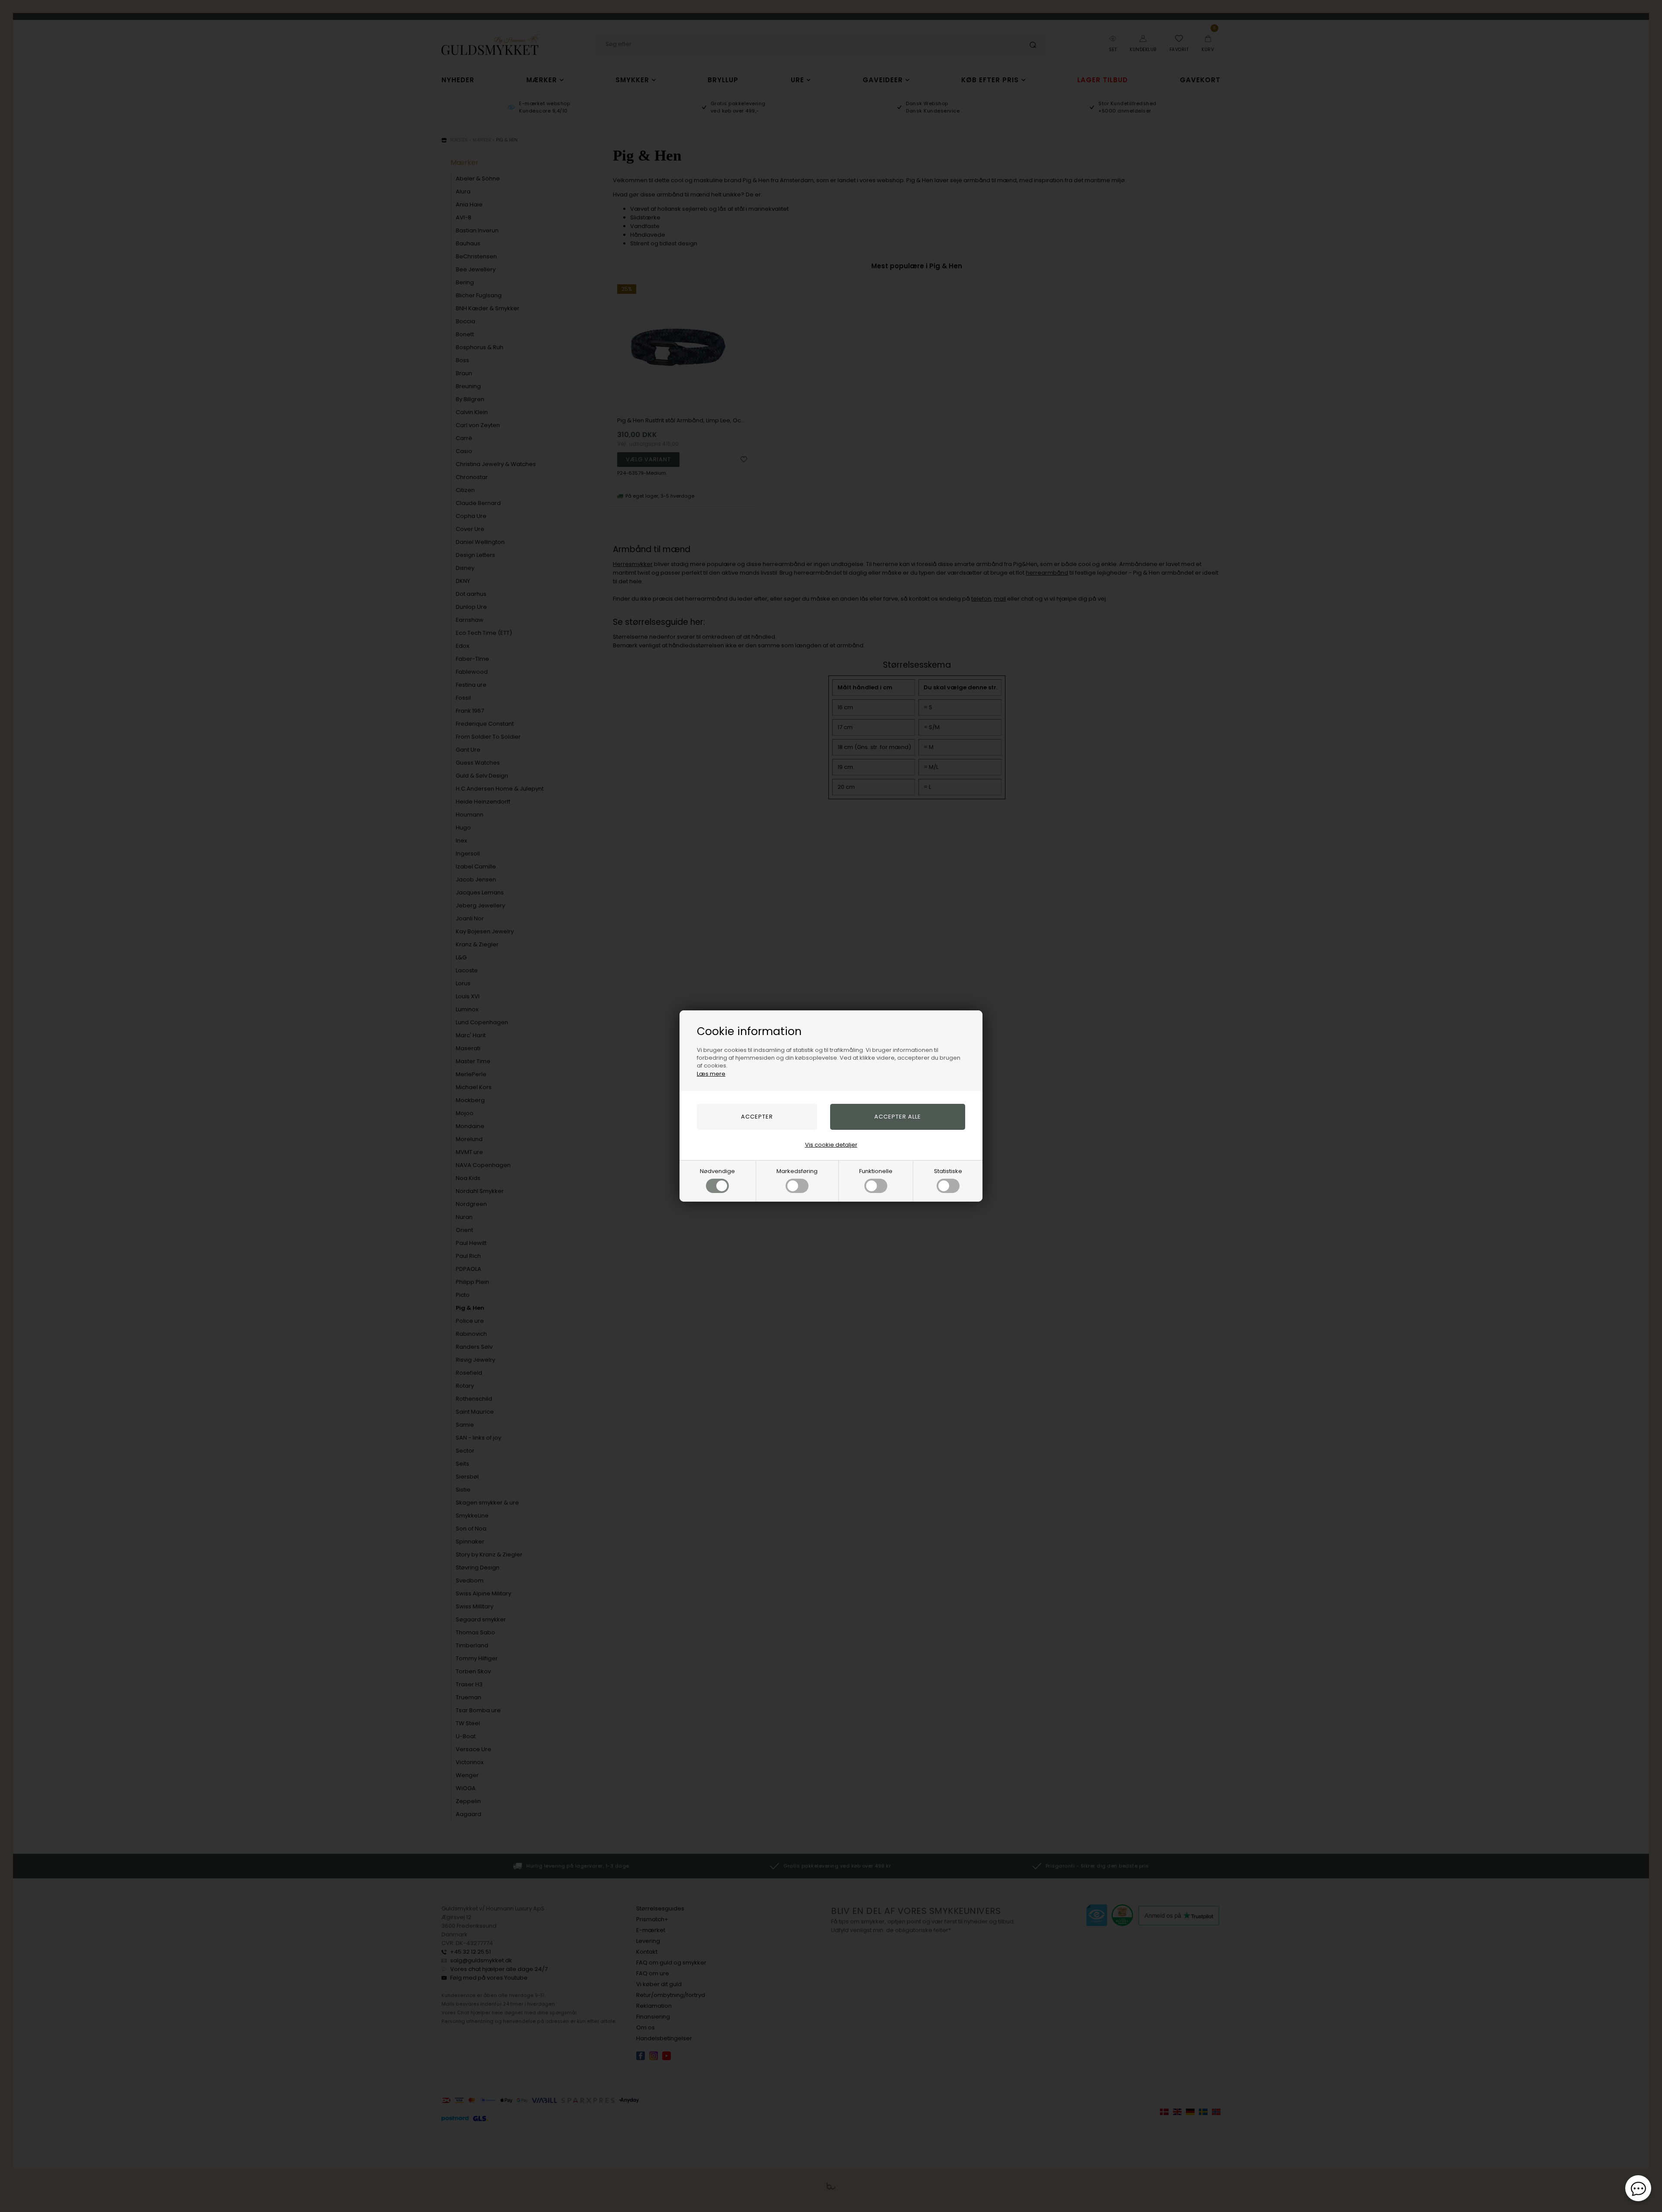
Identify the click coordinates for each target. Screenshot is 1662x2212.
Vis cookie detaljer (831, 1145)
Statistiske (948, 1171)
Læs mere (711, 1074)
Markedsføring (797, 1171)
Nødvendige (717, 1171)
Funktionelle (876, 1171)
